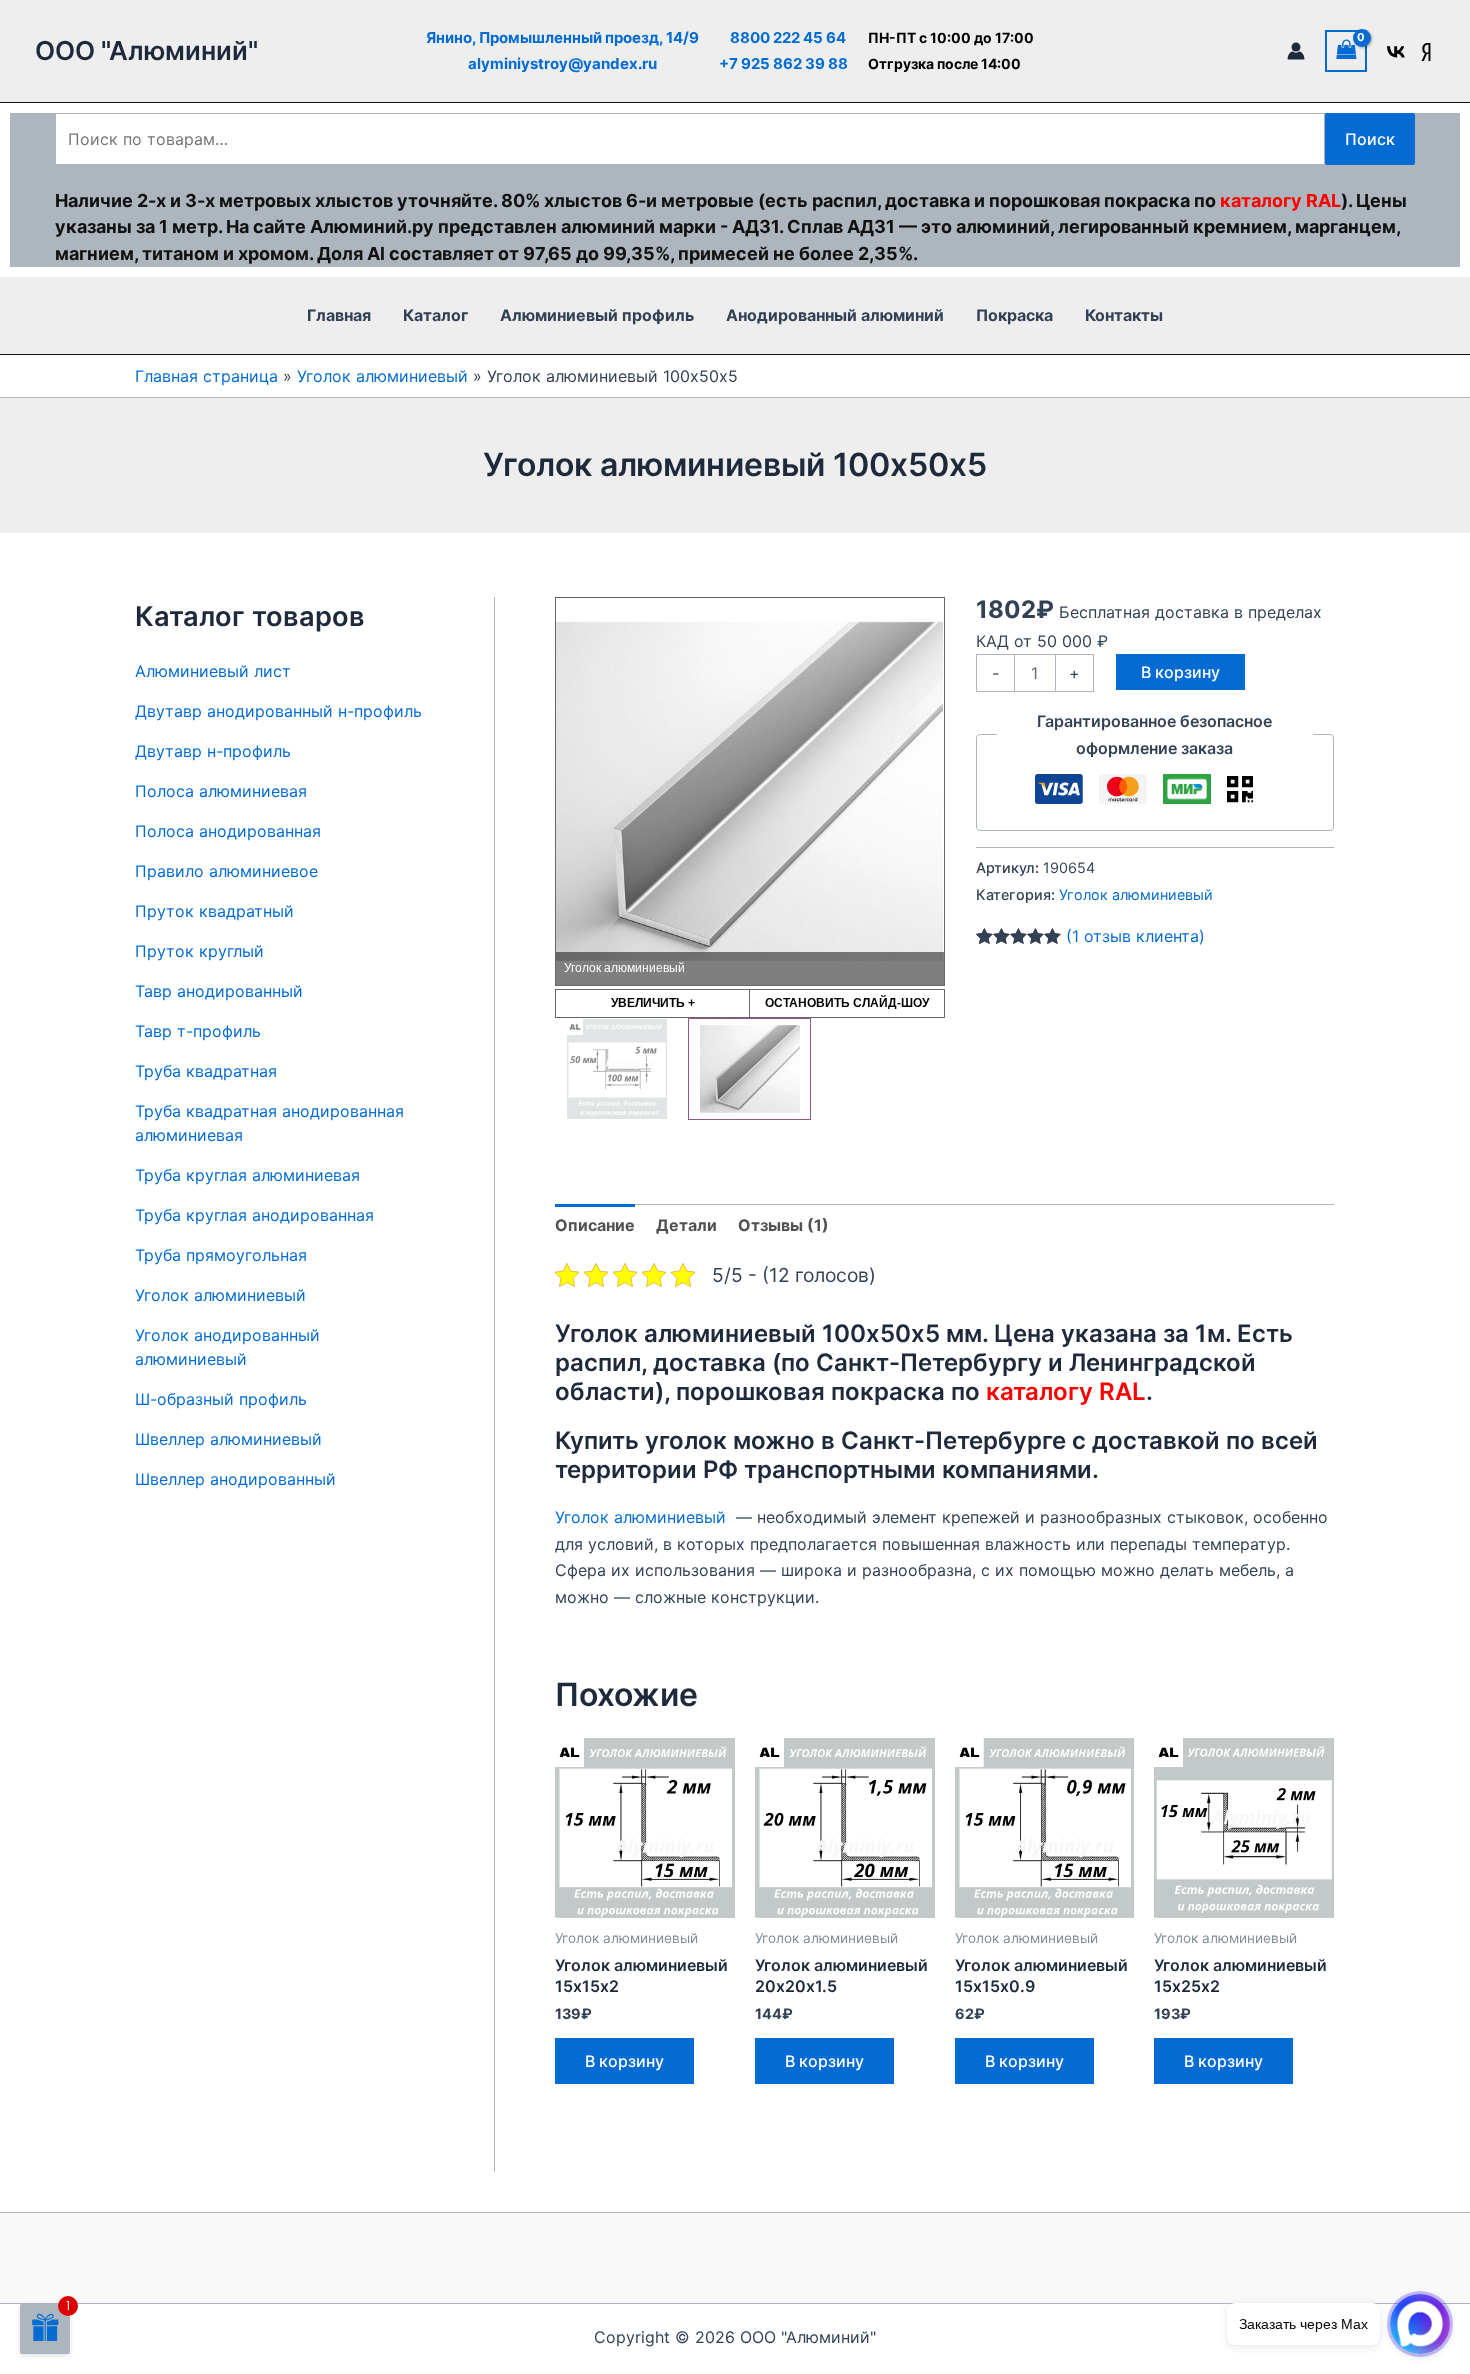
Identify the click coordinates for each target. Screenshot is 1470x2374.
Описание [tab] (595, 1225)
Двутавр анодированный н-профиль (278, 711)
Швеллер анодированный (235, 1479)
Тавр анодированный (219, 991)
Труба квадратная (206, 1071)
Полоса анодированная (228, 831)
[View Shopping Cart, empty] (1346, 50)
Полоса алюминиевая (221, 791)
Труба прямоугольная (221, 1255)
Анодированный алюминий (835, 315)
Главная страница (206, 376)
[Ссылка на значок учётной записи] (1296, 51)
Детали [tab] (686, 1225)
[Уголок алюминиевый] (749, 1069)
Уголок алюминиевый (382, 376)
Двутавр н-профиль (213, 751)
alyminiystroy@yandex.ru (562, 63)
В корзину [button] (624, 2061)
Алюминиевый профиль (597, 315)
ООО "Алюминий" (146, 50)
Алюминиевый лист (213, 671)
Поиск (1370, 139)
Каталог (435, 315)
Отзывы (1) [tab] (783, 1225)
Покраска (1014, 315)
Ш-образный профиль (221, 1399)
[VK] (1396, 52)
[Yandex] (1426, 52)
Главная (339, 315)
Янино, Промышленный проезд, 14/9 (562, 37)
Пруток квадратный (214, 911)
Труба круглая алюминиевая (247, 1175)
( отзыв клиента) (1135, 936)
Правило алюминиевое (226, 871)
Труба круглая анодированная (254, 1215)
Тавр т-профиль (198, 1031)
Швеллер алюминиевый (228, 1439)
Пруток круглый (199, 951)
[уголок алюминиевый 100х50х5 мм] (616, 1069)
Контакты (1124, 315)
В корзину (1180, 672)
